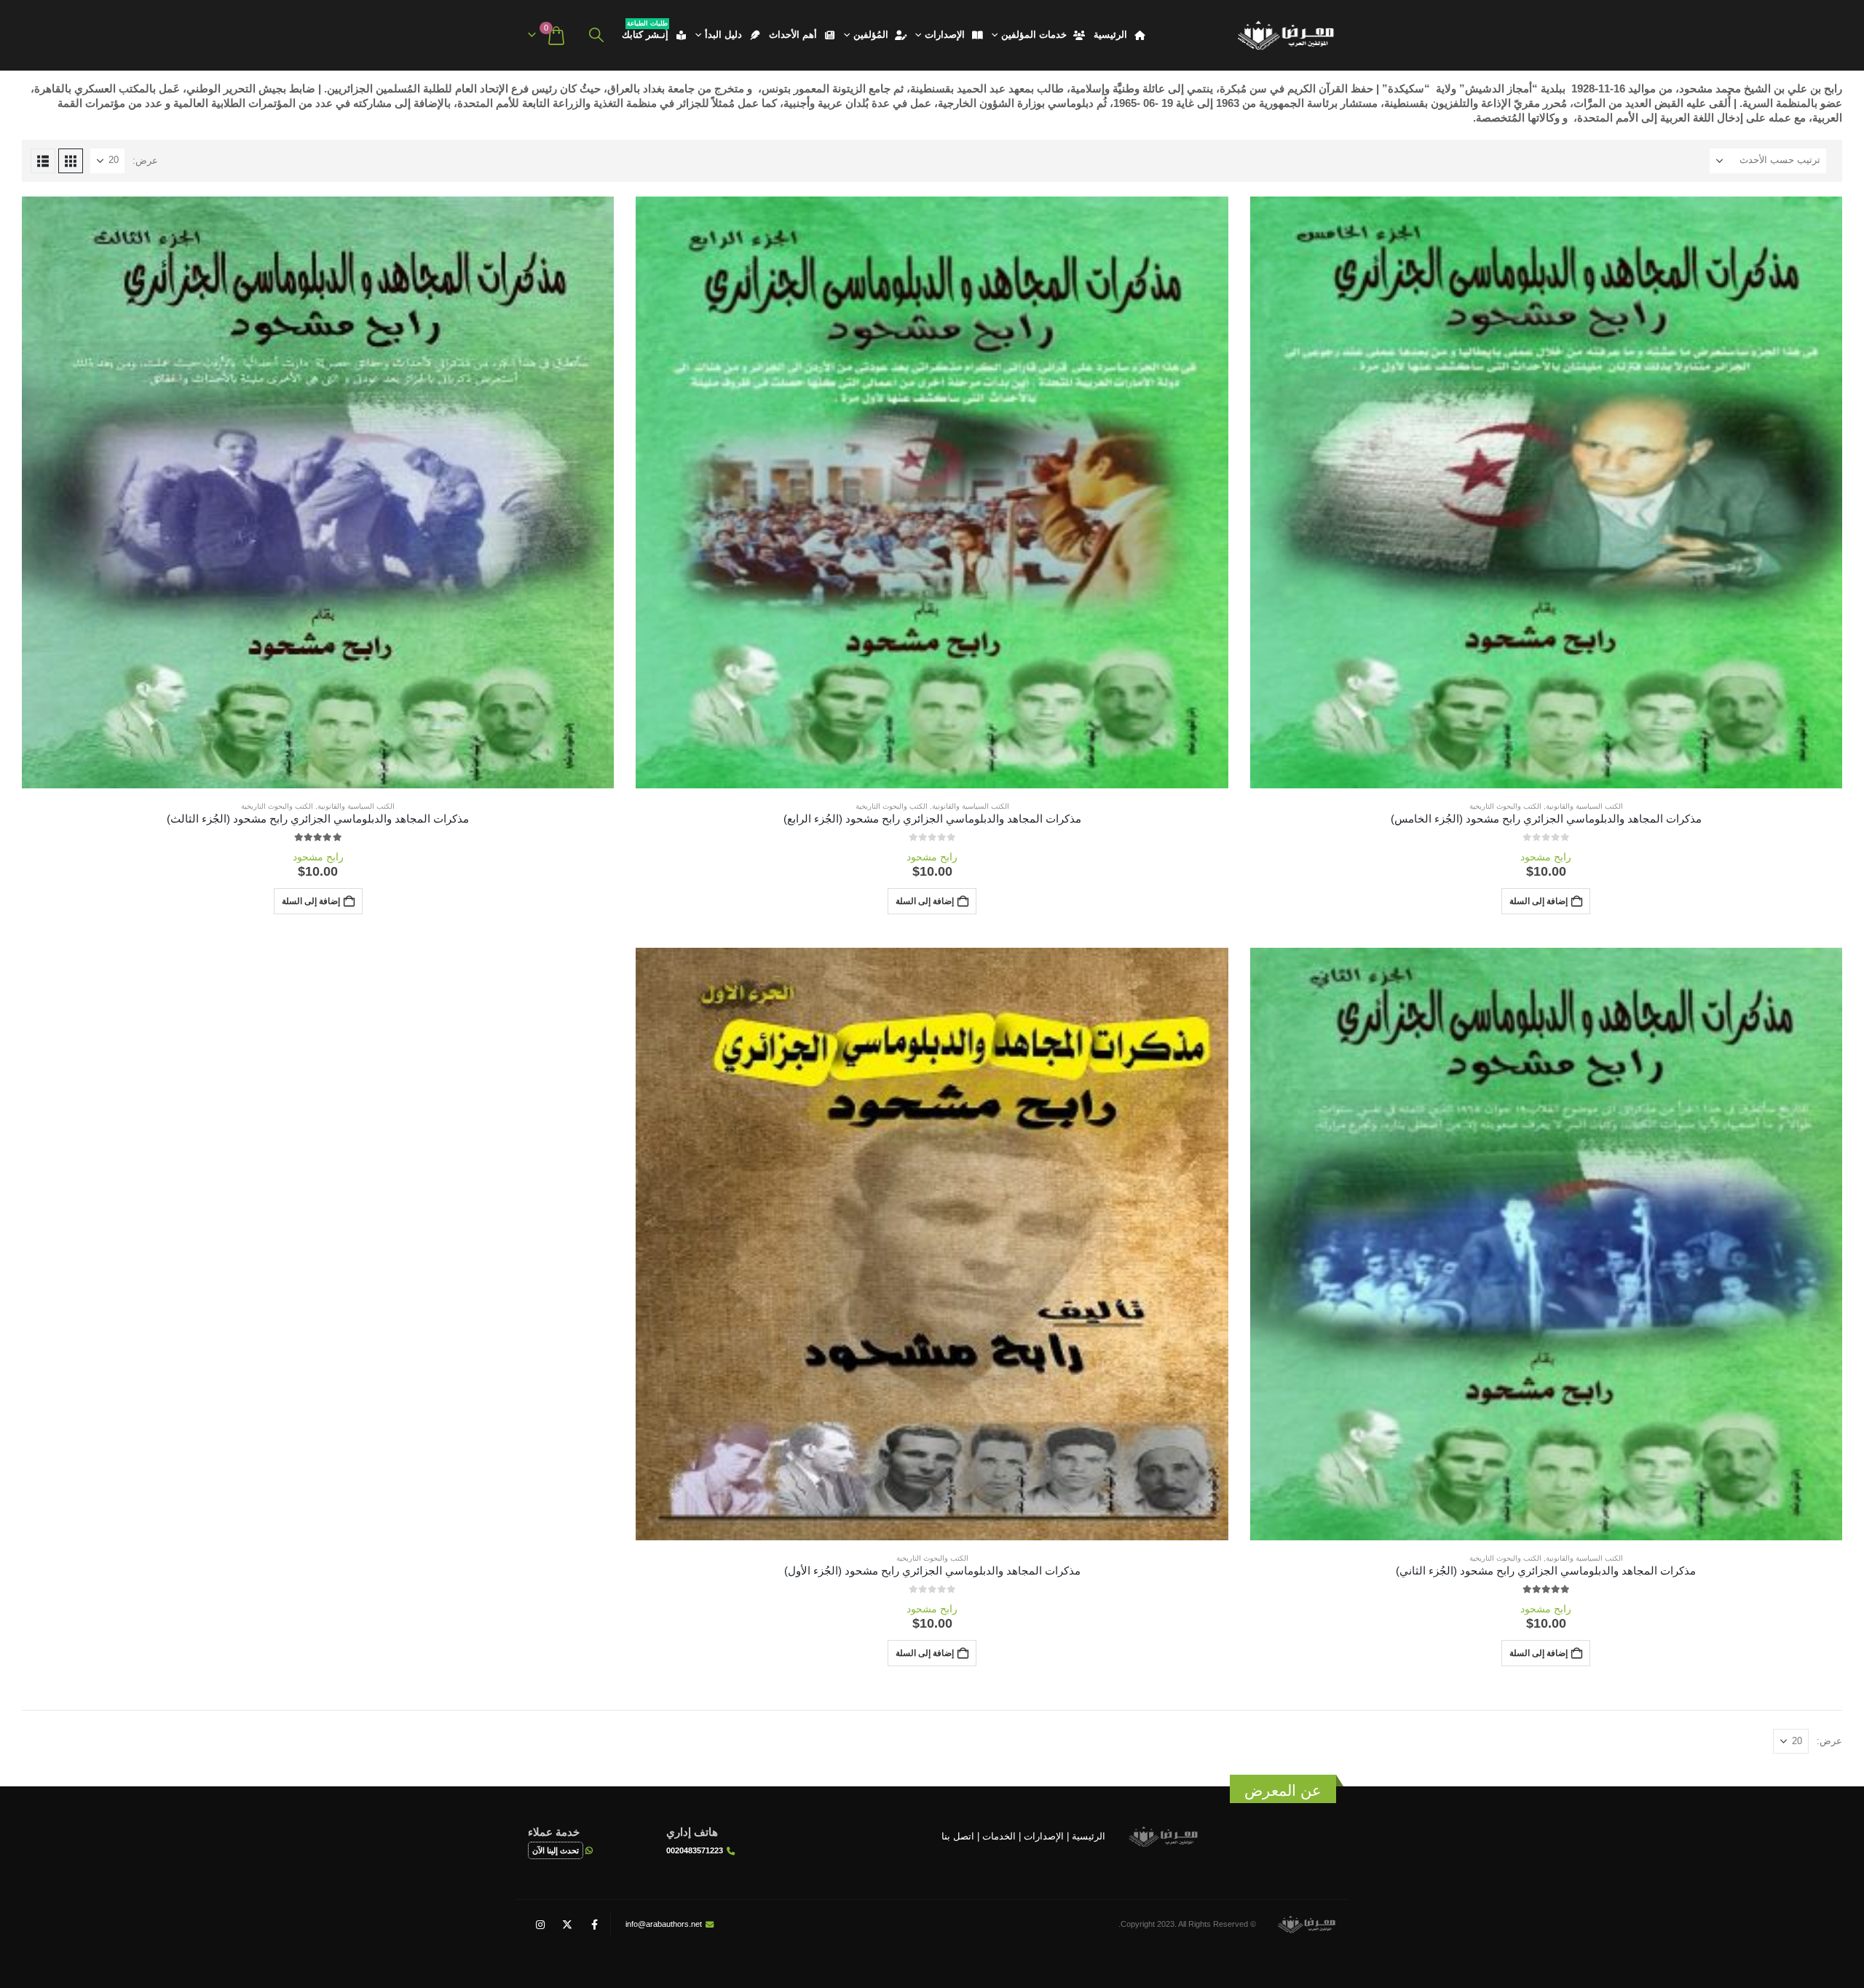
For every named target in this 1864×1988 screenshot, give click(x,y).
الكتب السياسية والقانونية (1584, 806)
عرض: (145, 161)
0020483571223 (695, 1850)
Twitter (567, 1925)
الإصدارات (945, 35)
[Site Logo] (1285, 35)
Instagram (540, 1925)
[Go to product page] (1546, 492)
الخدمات (999, 1836)
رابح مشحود (1546, 857)
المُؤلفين (871, 35)
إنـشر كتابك (645, 32)
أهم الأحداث (793, 35)
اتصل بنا (958, 1836)
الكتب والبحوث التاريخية (1505, 806)
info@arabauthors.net (664, 1924)
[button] (596, 35)
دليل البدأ (723, 35)
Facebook (594, 1925)
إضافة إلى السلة (1539, 901)
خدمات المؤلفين (1034, 35)
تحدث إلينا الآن (556, 1850)
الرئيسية (1110, 35)
